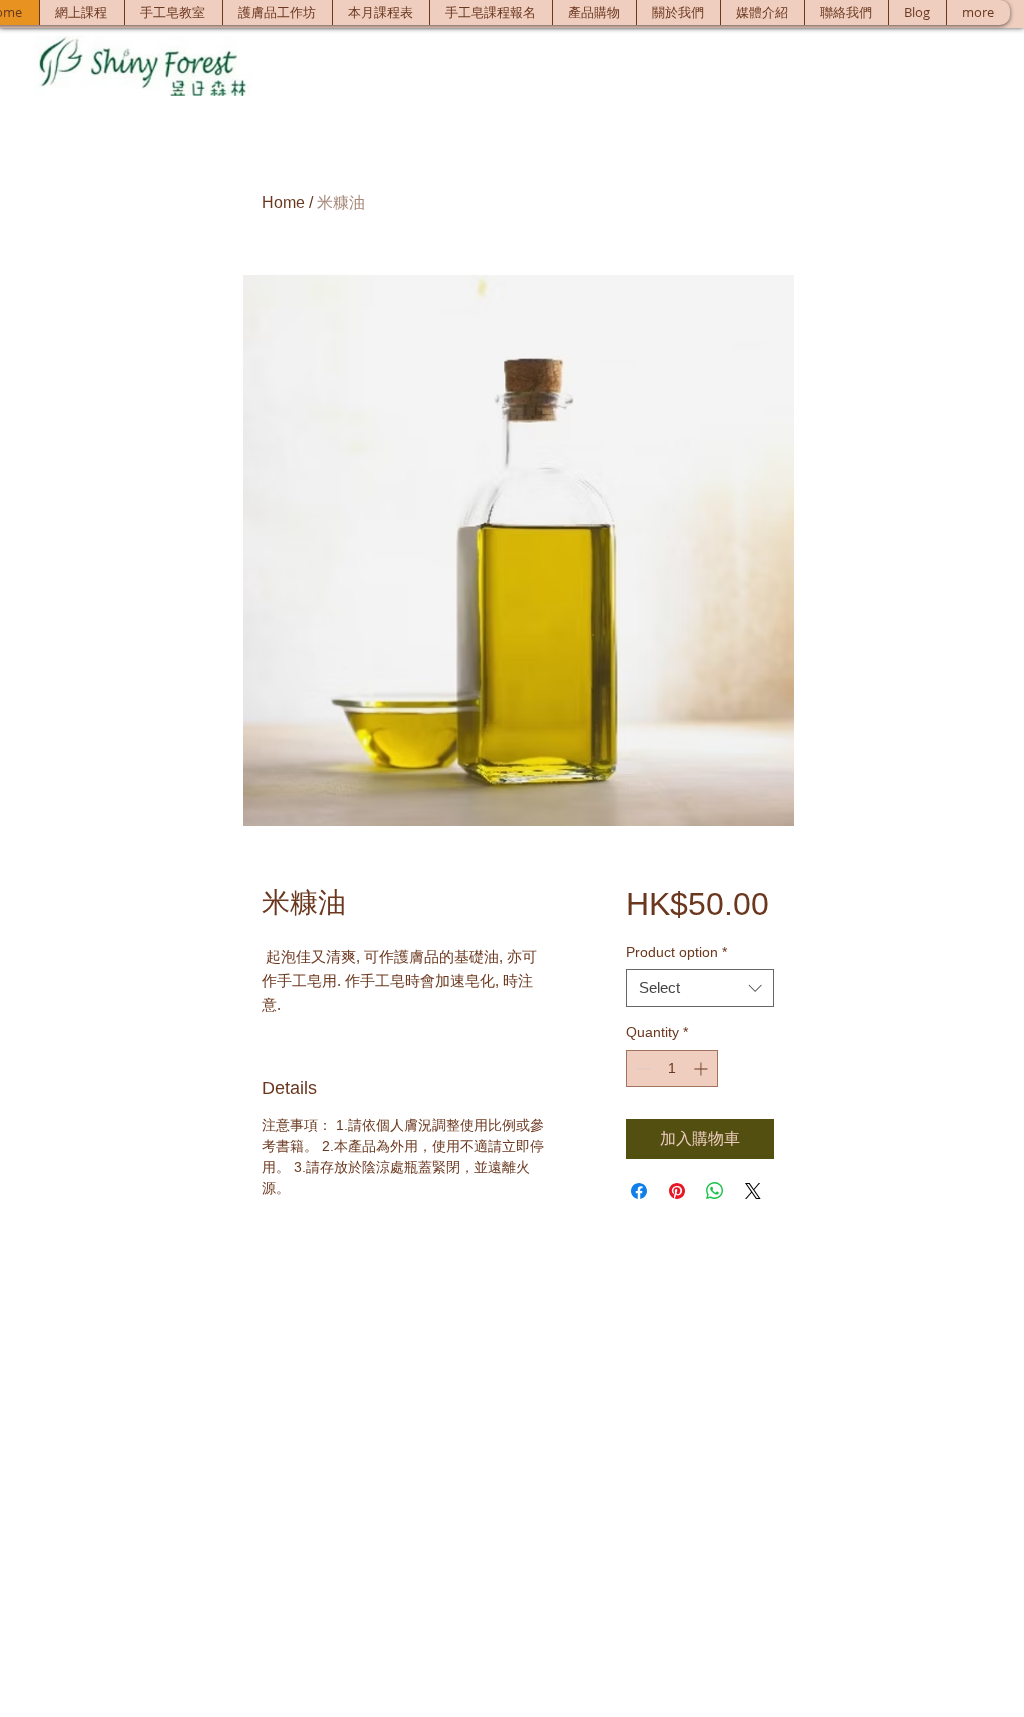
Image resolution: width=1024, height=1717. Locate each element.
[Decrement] (641, 1068)
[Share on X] (753, 1191)
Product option (676, 952)
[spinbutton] (672, 1068)
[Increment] (702, 1068)
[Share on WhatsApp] (715, 1191)
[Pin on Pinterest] (677, 1191)
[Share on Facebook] (639, 1191)
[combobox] (700, 988)
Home (283, 202)
